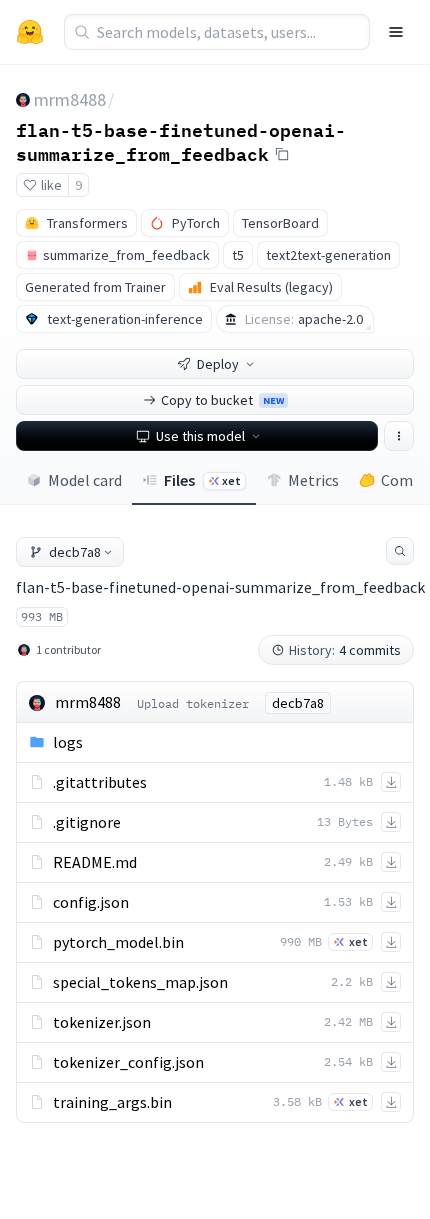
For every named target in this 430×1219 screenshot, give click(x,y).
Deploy (218, 364)
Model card (85, 480)
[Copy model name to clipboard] (282, 154)
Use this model (200, 436)
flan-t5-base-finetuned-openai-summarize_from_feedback (181, 141)
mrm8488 (70, 99)
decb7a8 (75, 552)
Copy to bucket (222, 400)
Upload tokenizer (193, 703)
